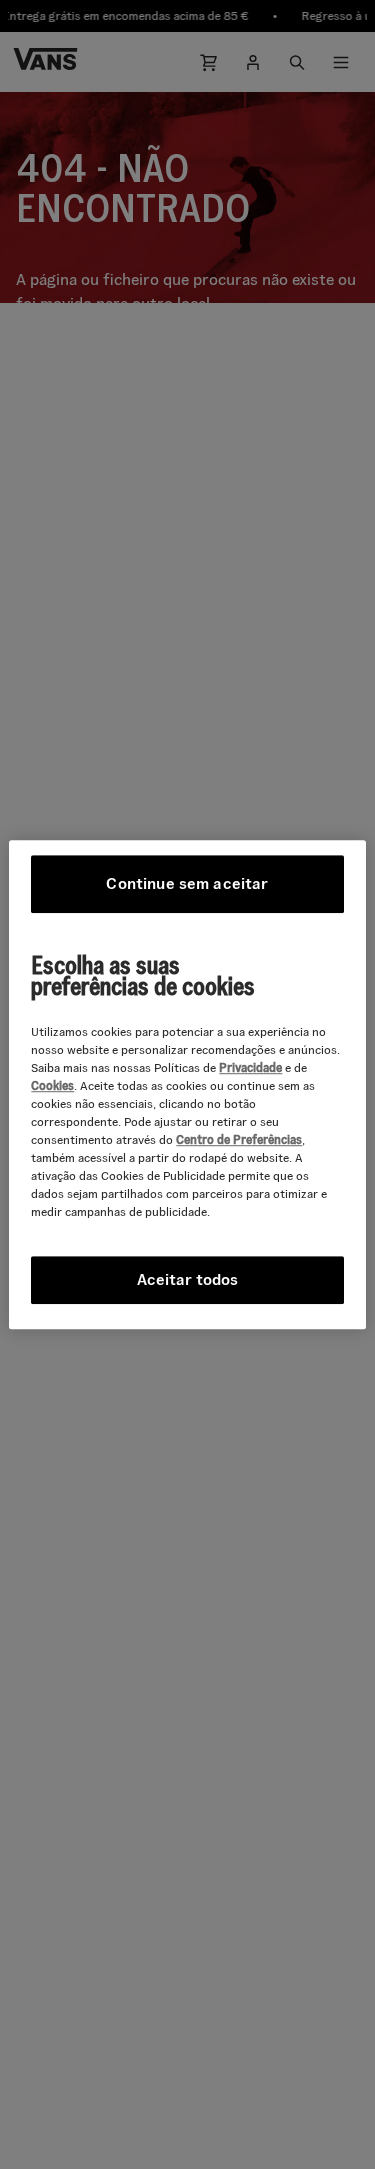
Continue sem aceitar (187, 883)
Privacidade (250, 1067)
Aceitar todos (187, 1279)
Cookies (52, 1085)
